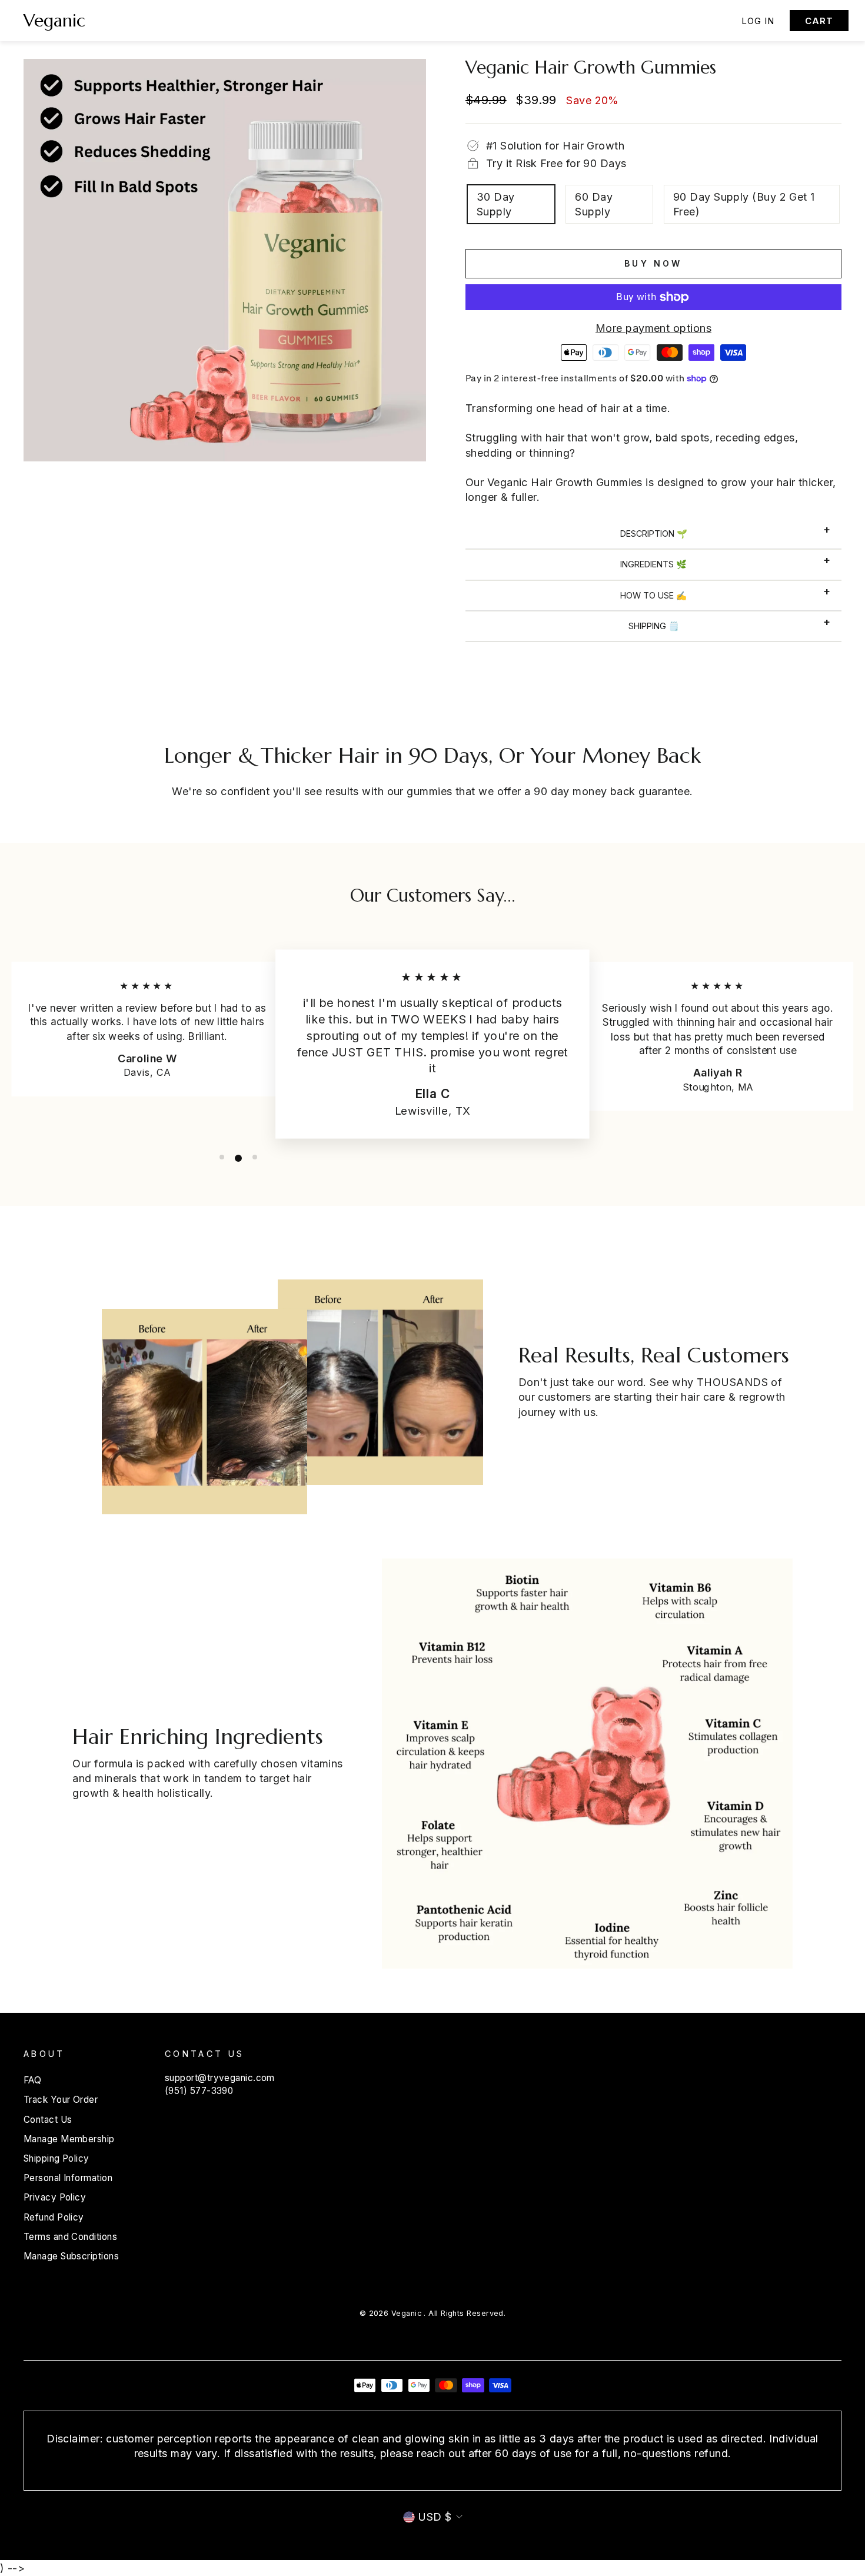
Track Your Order (61, 2100)
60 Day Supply (594, 204)
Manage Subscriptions (71, 2256)
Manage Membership (69, 2139)
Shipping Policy (56, 2158)
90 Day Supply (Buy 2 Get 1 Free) (744, 204)
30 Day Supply (496, 204)
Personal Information (68, 2178)
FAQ (32, 2080)
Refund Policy (54, 2217)
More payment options (653, 328)
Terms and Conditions (70, 2237)
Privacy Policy (55, 2197)
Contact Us (48, 2120)
